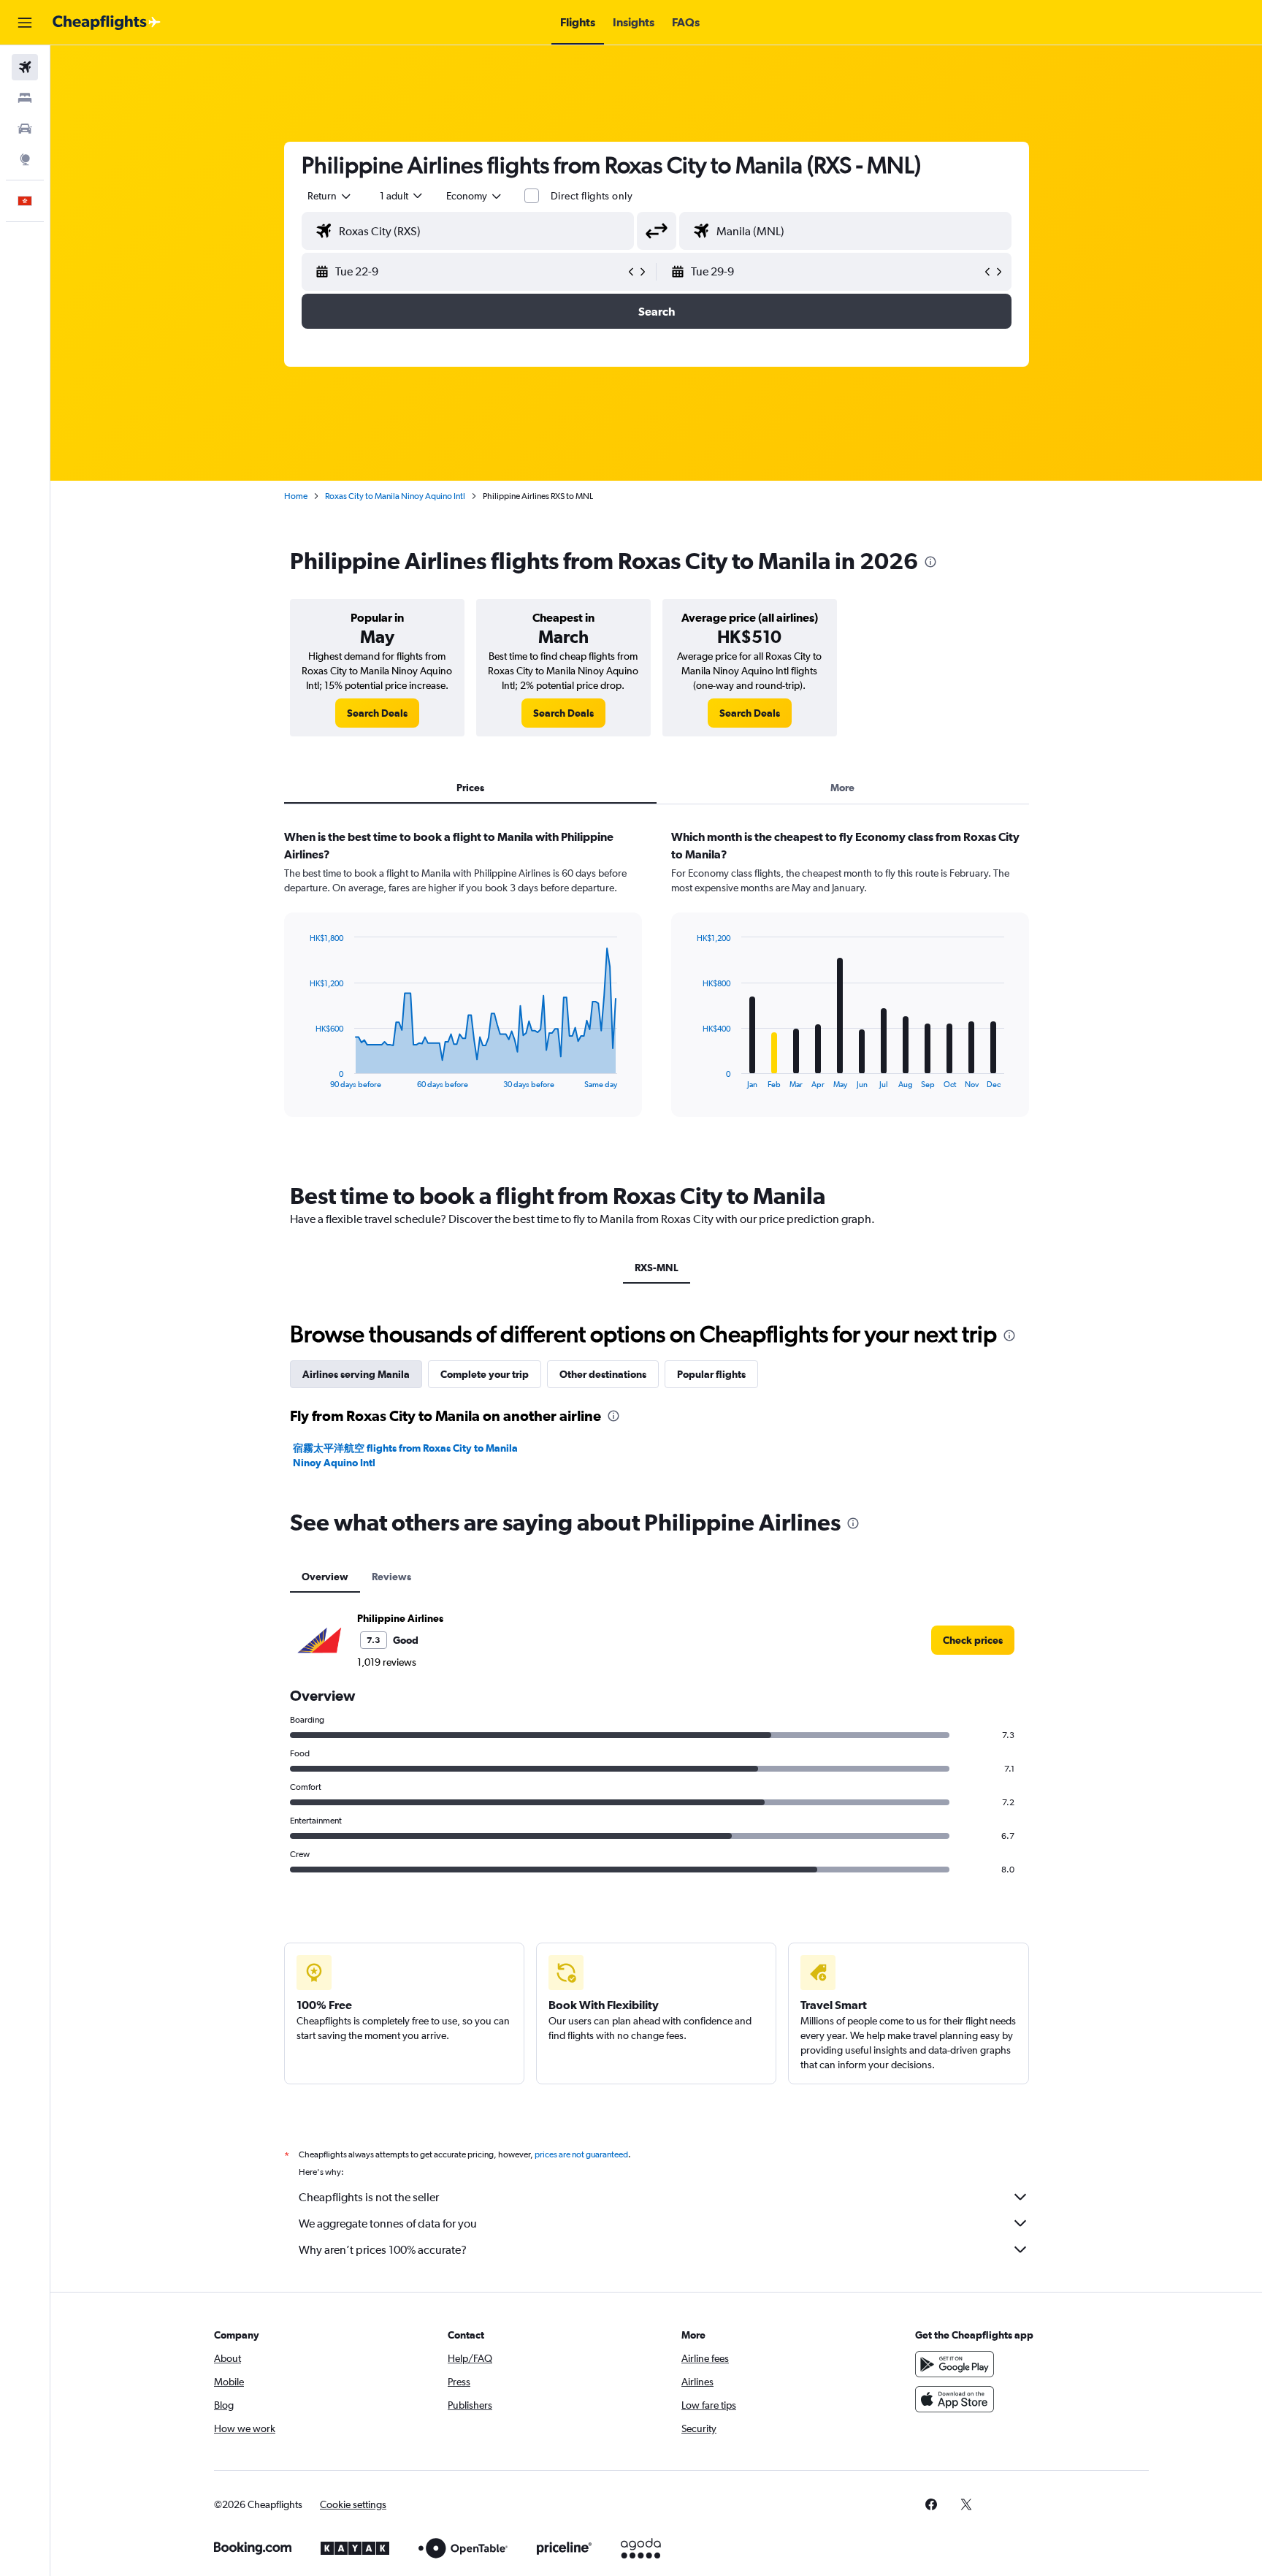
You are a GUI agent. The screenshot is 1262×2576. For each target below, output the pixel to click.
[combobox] (330, 196)
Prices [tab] (470, 788)
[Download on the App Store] (955, 2399)
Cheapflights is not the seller (369, 2197)
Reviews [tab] (391, 1577)
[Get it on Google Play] (955, 2364)
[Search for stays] (25, 98)
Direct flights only (592, 196)
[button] (25, 23)
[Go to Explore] (25, 159)
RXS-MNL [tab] (657, 1268)
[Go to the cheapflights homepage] (107, 23)
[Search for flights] (25, 67)
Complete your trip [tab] (485, 1374)
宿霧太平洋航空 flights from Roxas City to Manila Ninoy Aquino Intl (405, 1455)
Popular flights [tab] (711, 1374)
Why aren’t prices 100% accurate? (383, 2250)
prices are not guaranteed (581, 2154)
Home (296, 496)
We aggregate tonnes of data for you (388, 2223)
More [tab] (842, 788)
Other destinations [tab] (603, 1374)
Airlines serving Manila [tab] (356, 1374)
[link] (377, 713)
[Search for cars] (25, 129)
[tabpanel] (657, 987)
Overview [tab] (325, 1577)
